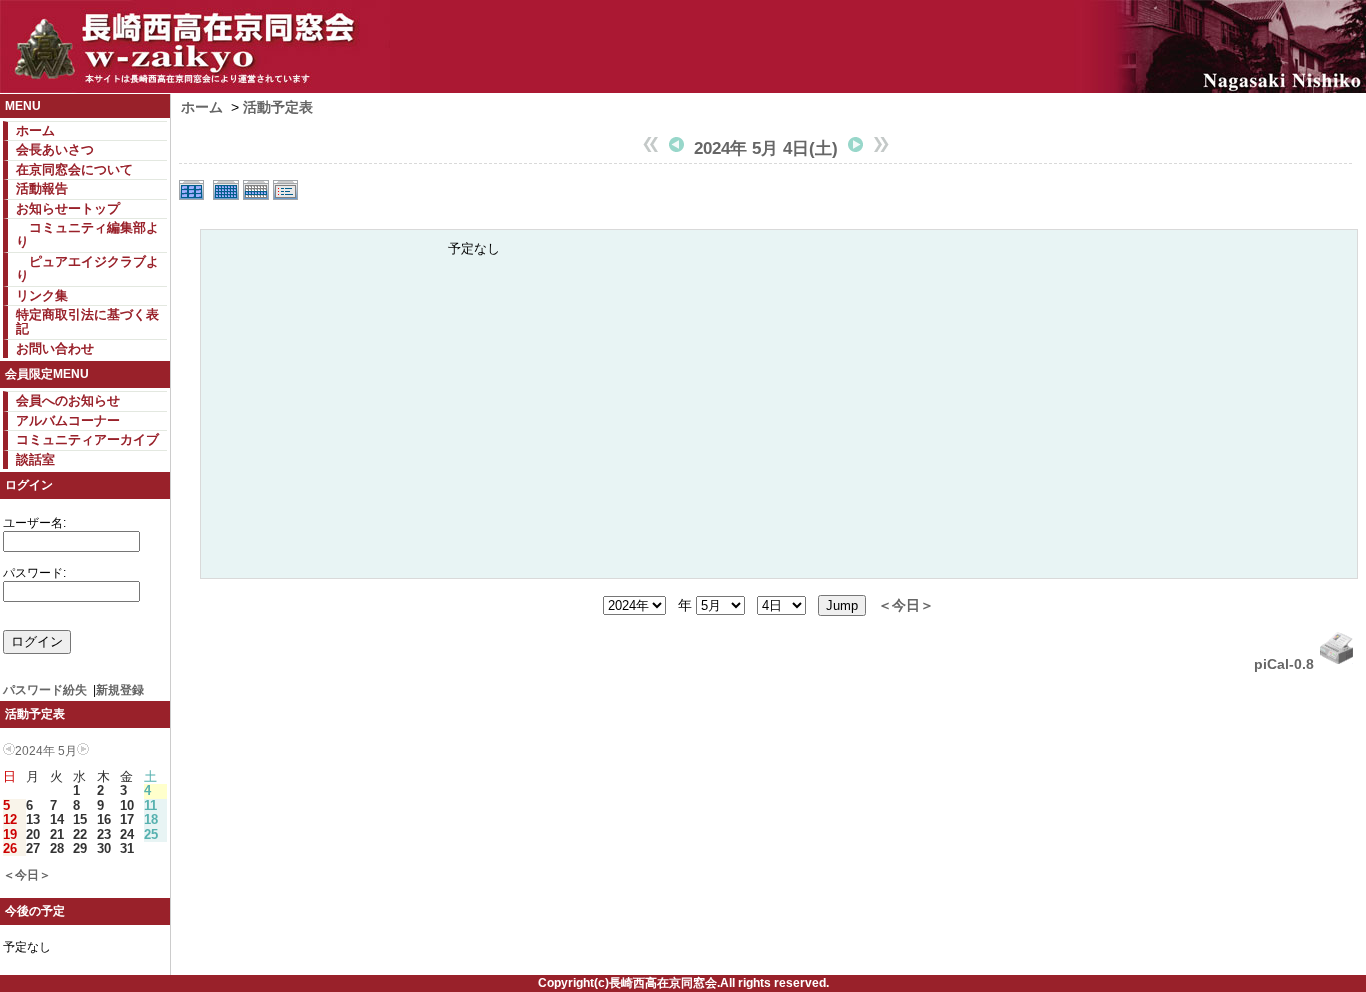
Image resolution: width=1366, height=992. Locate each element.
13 (33, 819)
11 (150, 805)
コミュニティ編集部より (87, 234)
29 (80, 848)
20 (33, 834)
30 (104, 848)
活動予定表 (278, 107)
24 (127, 834)
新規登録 (120, 690)
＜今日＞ (27, 875)
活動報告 (42, 188)
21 (57, 834)
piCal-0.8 (1284, 664)
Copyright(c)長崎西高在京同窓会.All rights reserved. (683, 983)
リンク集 (42, 295)
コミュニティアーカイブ (87, 439)
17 (127, 819)
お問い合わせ (55, 348)
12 (10, 819)
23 (104, 834)
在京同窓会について (74, 169)
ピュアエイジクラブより (87, 268)
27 (33, 848)
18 (151, 819)
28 (57, 848)
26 (10, 848)
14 (57, 819)
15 (80, 819)
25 (151, 834)
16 (104, 819)
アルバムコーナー (68, 420)
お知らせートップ (68, 208)
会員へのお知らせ (68, 400)
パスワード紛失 (45, 690)
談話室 (35, 459)
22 (80, 834)
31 (127, 848)
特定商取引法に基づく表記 (87, 321)
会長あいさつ (55, 149)
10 (127, 805)
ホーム (35, 130)
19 (10, 834)
